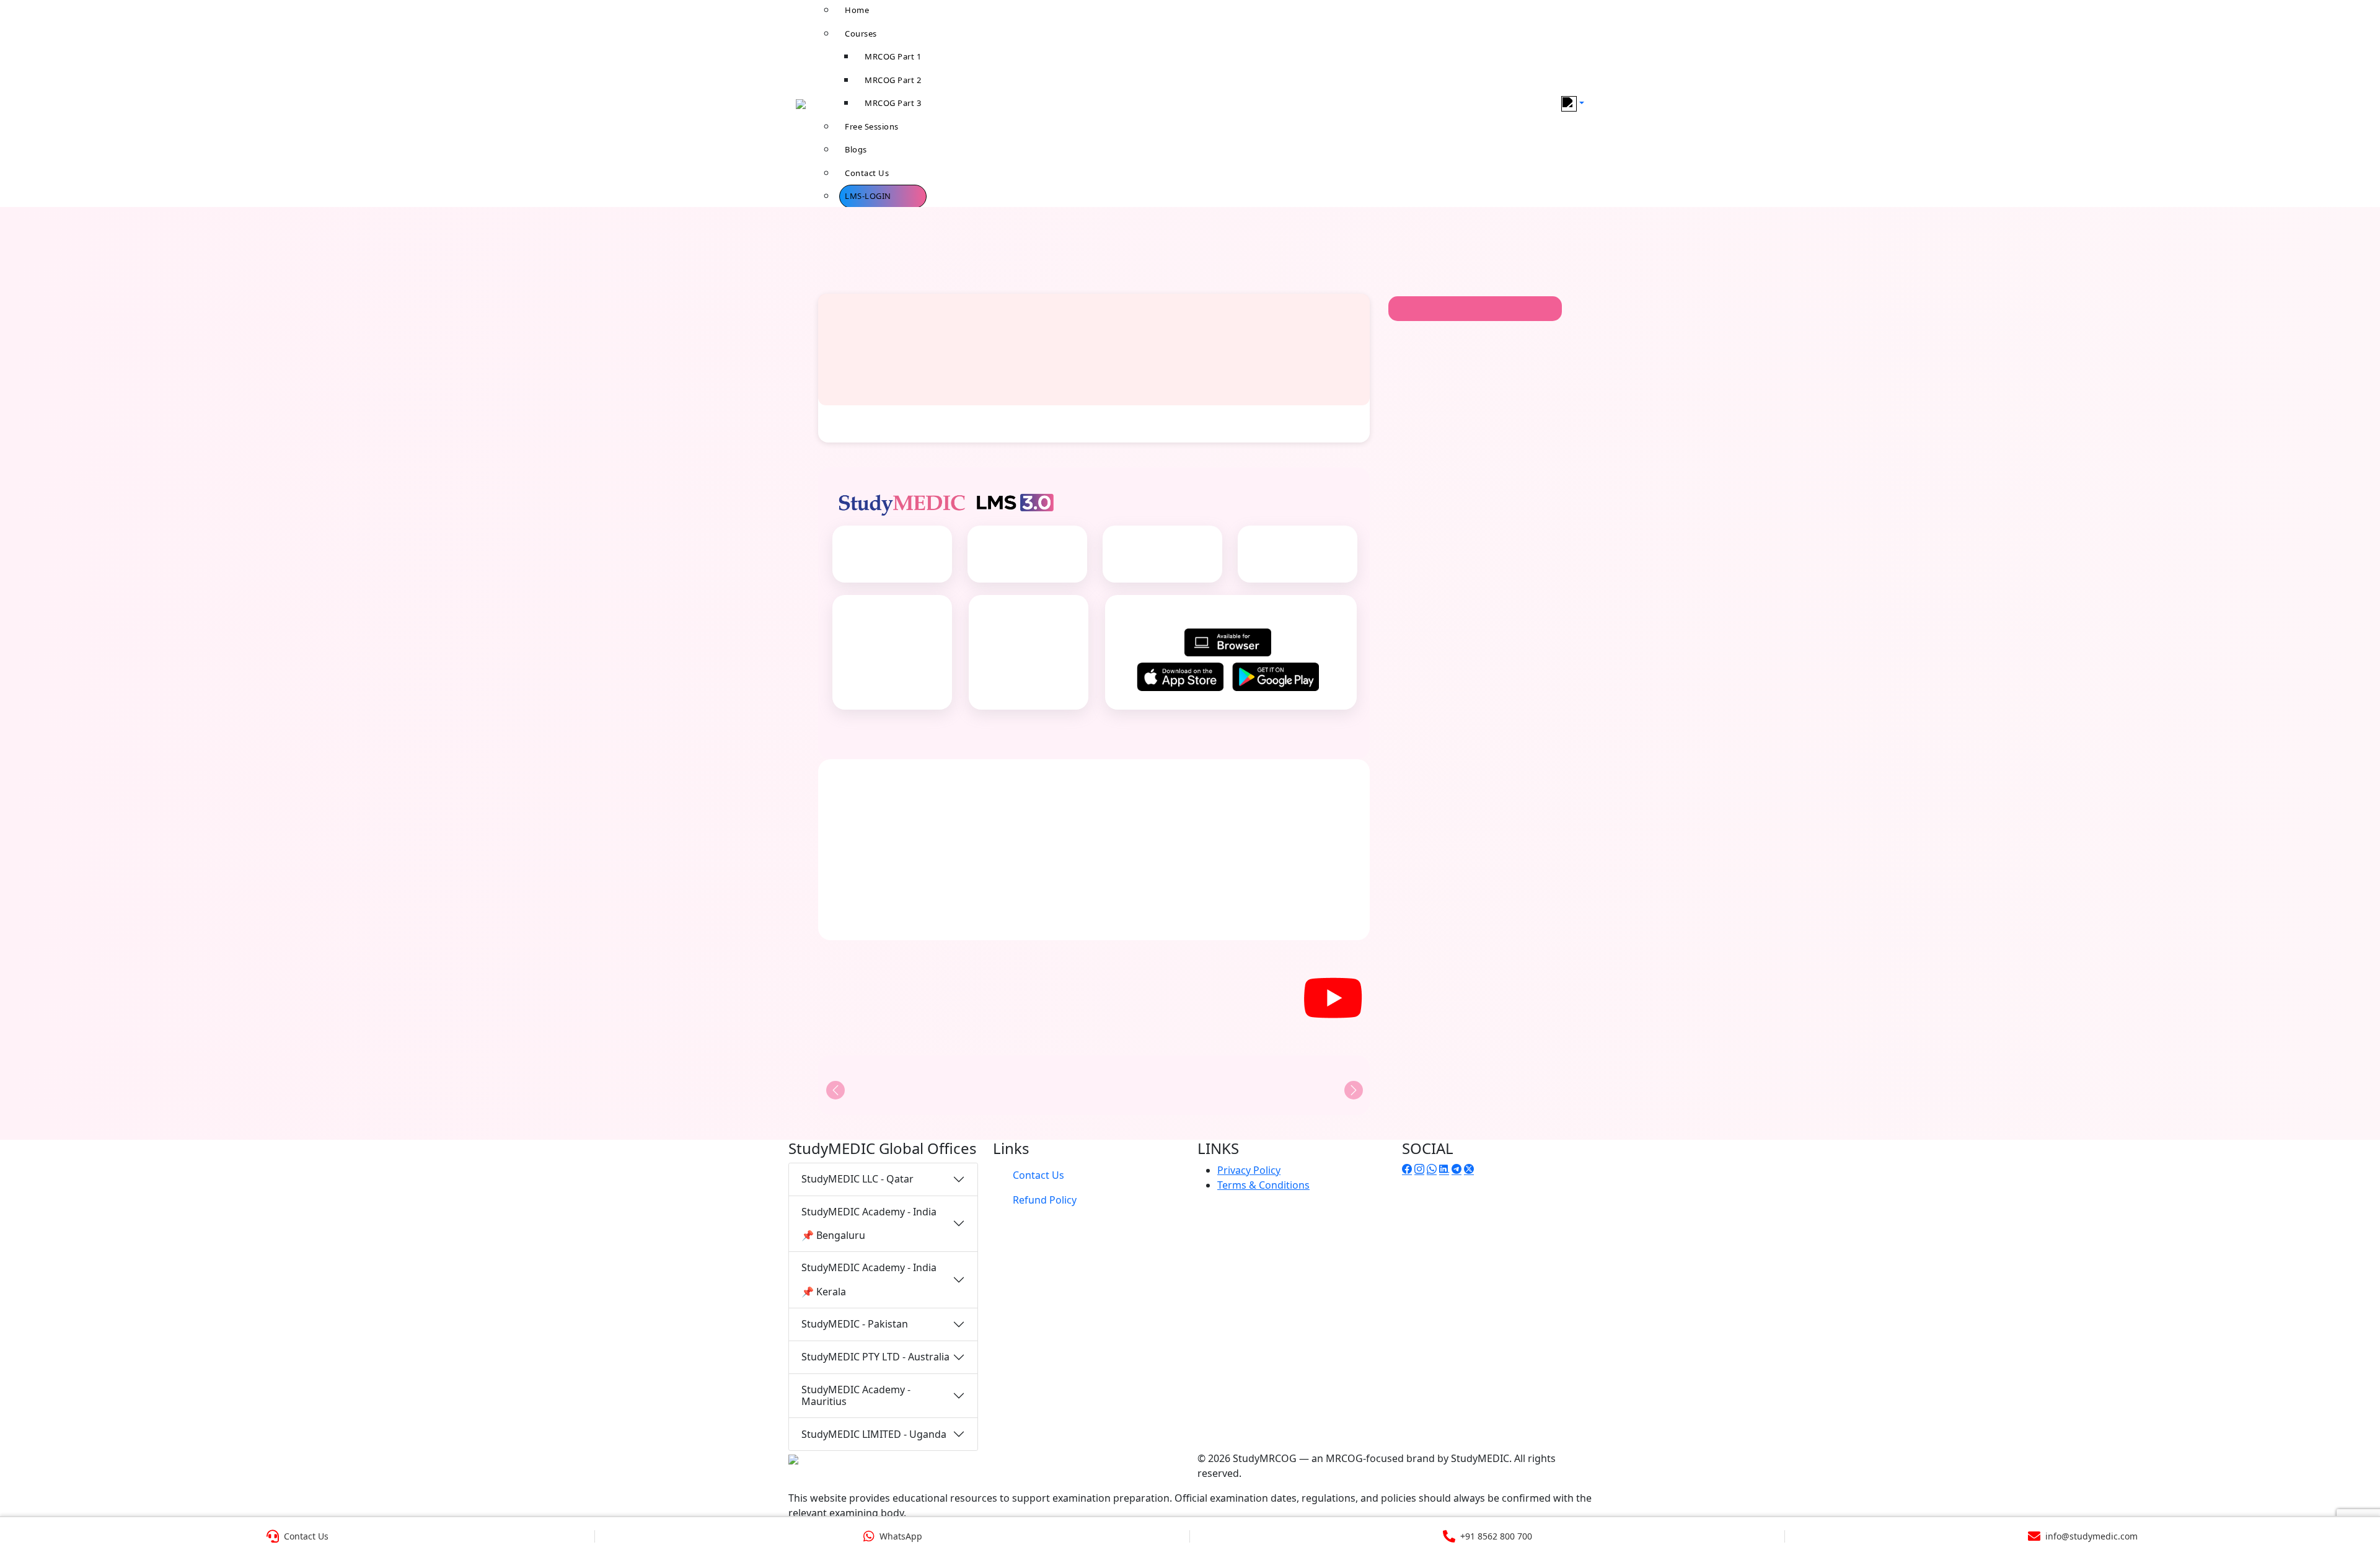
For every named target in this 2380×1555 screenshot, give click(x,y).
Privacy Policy (1249, 1170)
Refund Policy (1045, 1200)
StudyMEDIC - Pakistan (855, 1324)
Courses (861, 33)
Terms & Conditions (1263, 1185)
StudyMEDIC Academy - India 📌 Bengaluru (869, 1223)
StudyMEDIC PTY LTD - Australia (875, 1357)
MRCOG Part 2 (893, 80)
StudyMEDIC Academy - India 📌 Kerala (869, 1279)
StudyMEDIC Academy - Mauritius (856, 1395)
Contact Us (867, 173)
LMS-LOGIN (868, 196)
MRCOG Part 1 (893, 56)
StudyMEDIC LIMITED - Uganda (874, 1434)
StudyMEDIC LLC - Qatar (857, 1179)
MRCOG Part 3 (893, 103)
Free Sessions (872, 126)
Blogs (856, 149)
